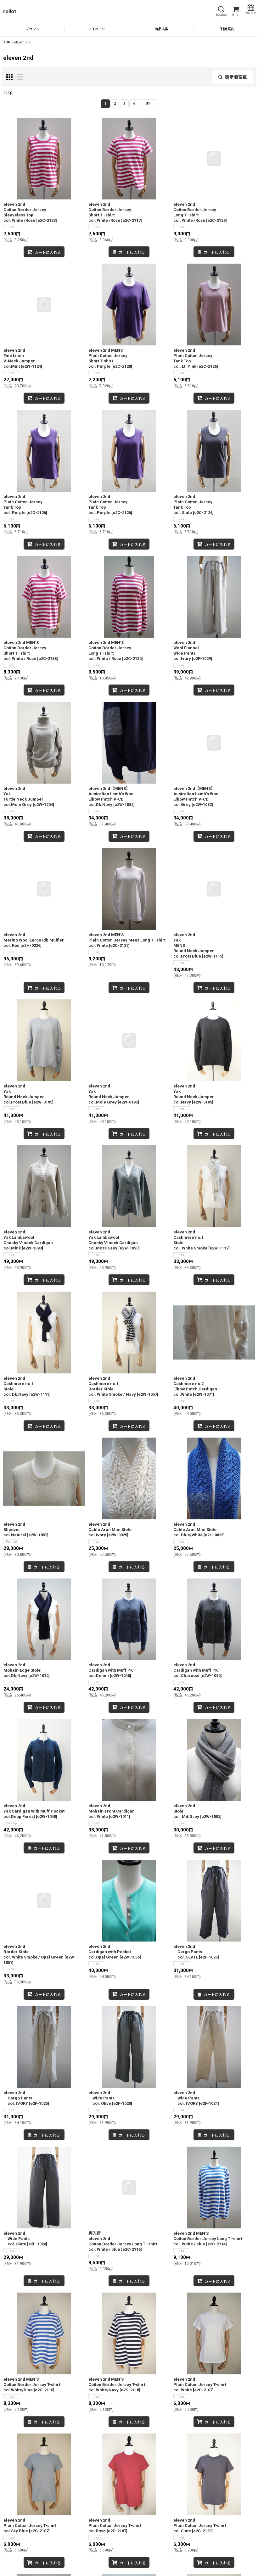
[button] (221, 11)
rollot (10, 11)
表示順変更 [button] (236, 77)
